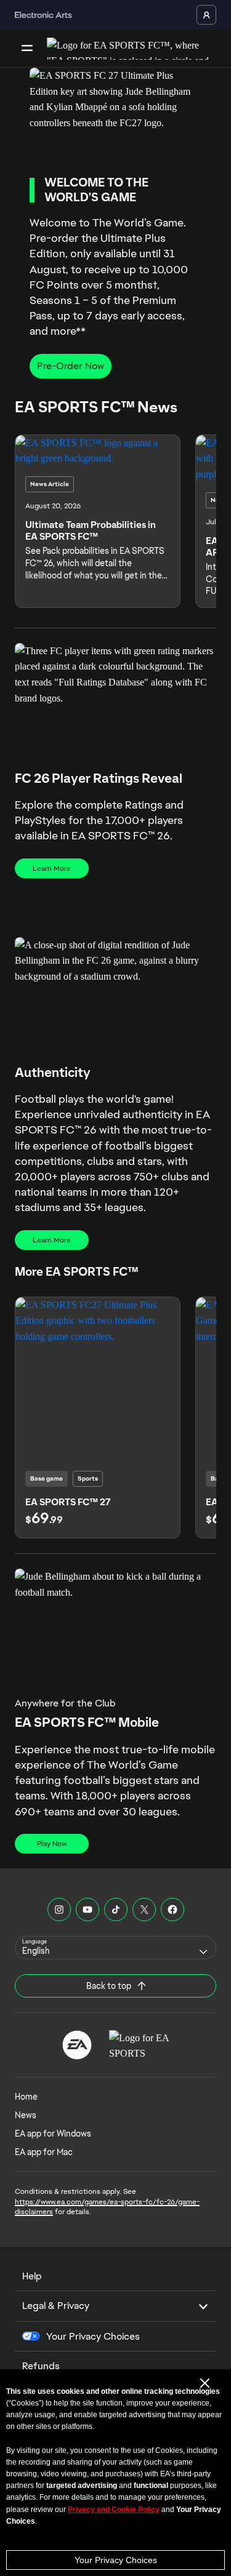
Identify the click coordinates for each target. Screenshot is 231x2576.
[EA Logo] (77, 2045)
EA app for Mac (44, 2152)
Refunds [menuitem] (41, 2366)
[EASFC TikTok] (116, 1910)
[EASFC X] (144, 1910)
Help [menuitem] (32, 2276)
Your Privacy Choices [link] (93, 2337)
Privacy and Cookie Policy (114, 2510)
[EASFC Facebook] (172, 1910)
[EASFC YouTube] (87, 1910)
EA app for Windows (53, 2134)
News (26, 2115)
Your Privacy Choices (116, 2560)
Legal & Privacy (56, 2306)
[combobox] (115, 1948)
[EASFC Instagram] (59, 1910)
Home (26, 2097)
